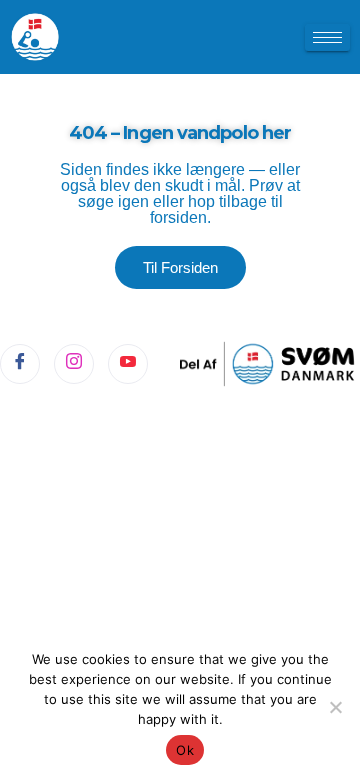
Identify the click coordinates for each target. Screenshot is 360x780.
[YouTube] (128, 364)
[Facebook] (20, 364)
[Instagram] (74, 364)
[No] (335, 707)
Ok (185, 750)
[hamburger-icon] (327, 37)
